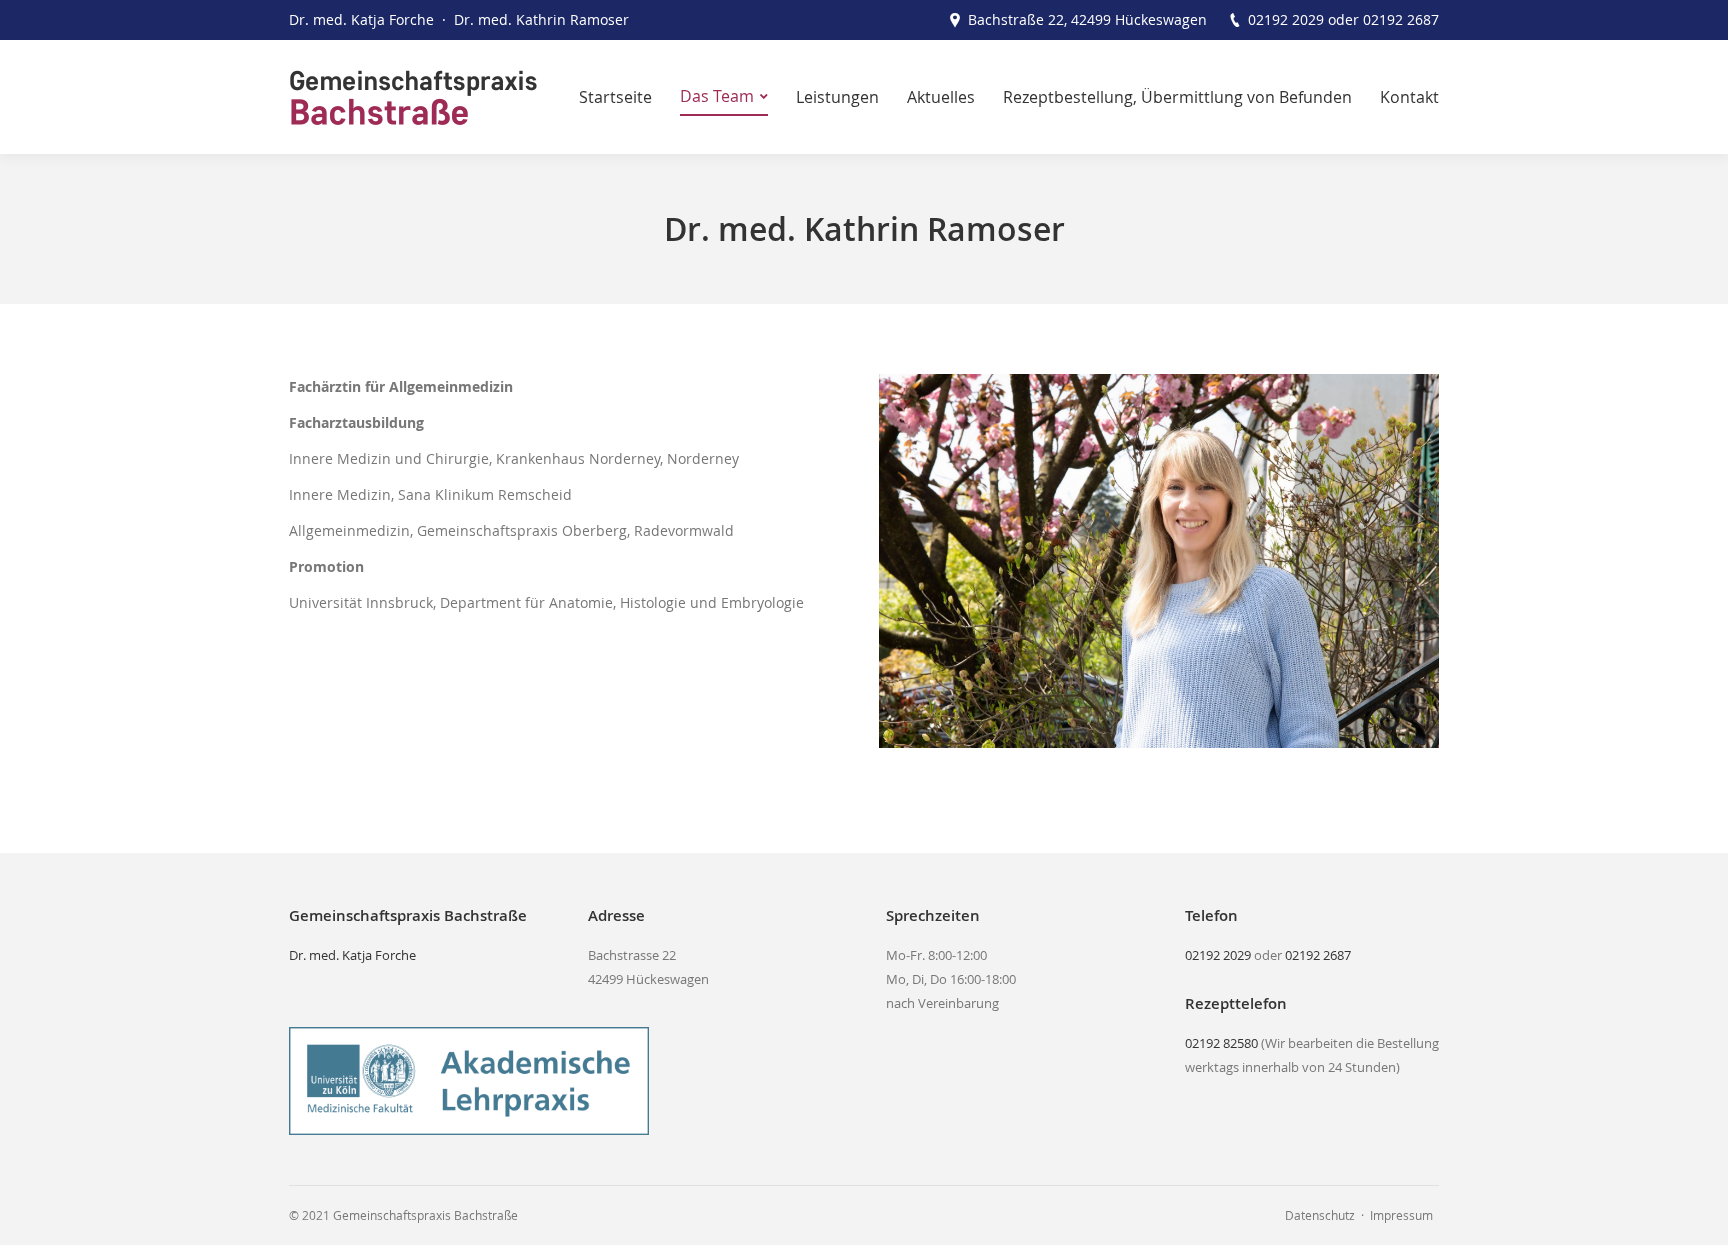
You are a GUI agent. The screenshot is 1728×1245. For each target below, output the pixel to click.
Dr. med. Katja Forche (352, 955)
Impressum (1401, 1215)
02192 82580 (1221, 1043)
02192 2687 (1401, 19)
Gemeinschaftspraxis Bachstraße (425, 1215)
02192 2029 (1286, 19)
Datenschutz (1320, 1215)
